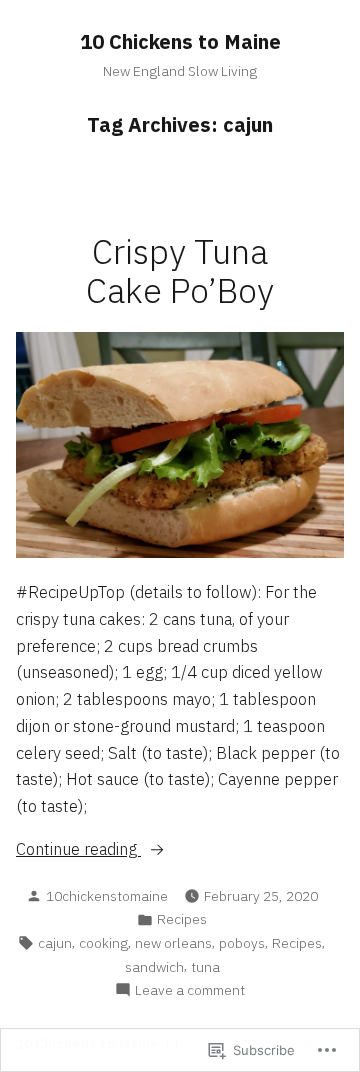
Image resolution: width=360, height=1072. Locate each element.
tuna (205, 967)
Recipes (182, 919)
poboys (242, 943)
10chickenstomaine (107, 896)
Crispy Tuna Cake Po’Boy (180, 271)
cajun (55, 943)
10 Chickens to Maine (180, 41)
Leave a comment (190, 990)
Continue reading (78, 850)
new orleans (173, 943)
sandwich (154, 967)
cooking (103, 943)
